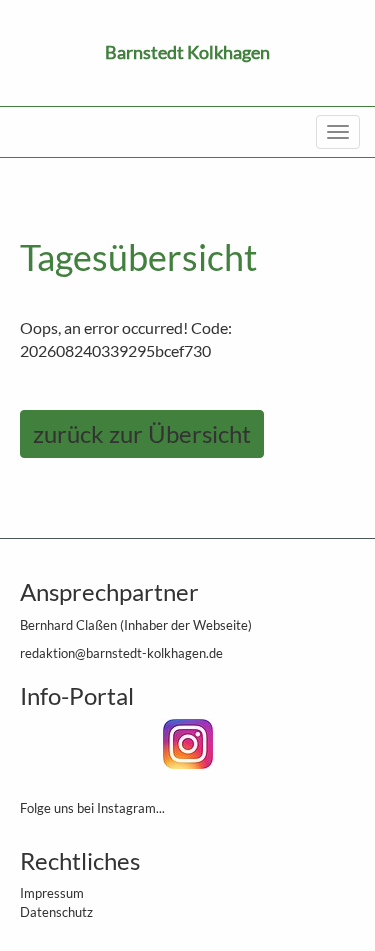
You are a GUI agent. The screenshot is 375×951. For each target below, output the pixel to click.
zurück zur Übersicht (142, 433)
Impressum (52, 893)
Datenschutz (56, 912)
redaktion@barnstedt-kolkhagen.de (121, 653)
